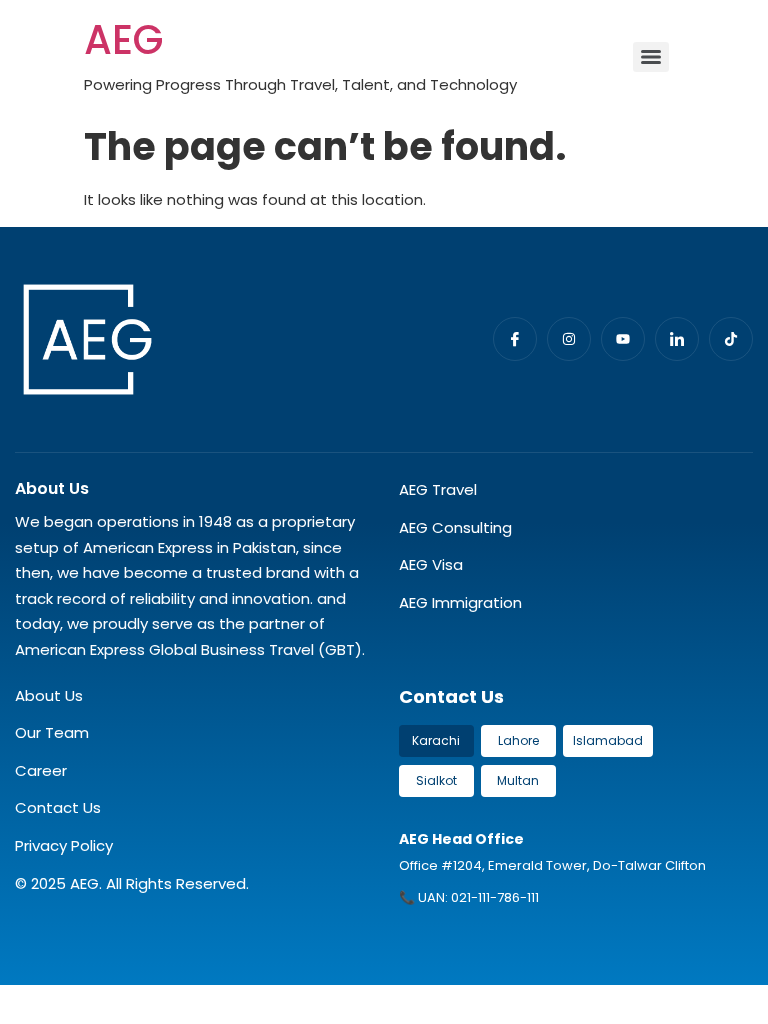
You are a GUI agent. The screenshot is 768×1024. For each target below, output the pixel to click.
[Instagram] (569, 339)
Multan (518, 780)
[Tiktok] (731, 339)
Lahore (518, 740)
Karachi (436, 740)
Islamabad (608, 740)
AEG (123, 40)
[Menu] (651, 57)
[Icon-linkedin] (677, 339)
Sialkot (436, 780)
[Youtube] (623, 339)
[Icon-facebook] (515, 339)
